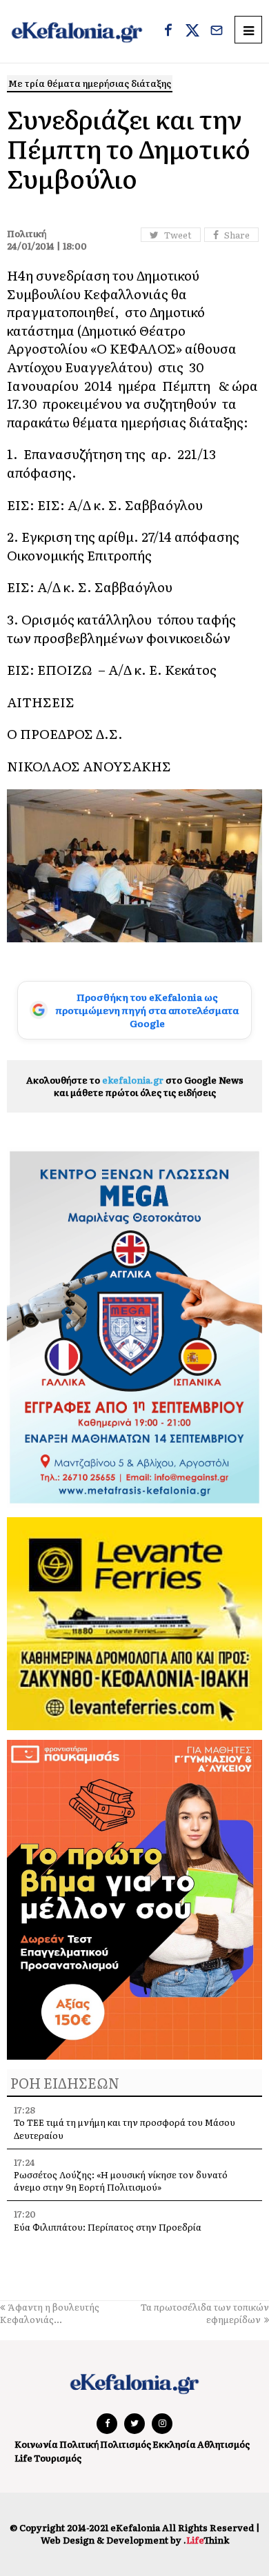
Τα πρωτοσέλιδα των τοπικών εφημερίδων (205, 2313)
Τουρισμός (58, 2458)
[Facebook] (168, 32)
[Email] (217, 32)
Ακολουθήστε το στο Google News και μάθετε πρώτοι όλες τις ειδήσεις (135, 1086)
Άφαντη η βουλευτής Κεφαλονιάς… (50, 2313)
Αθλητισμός (223, 2444)
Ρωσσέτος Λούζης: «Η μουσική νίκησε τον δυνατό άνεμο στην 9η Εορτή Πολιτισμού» (121, 2181)
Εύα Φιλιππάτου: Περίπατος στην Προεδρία (109, 2227)
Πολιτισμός (126, 2444)
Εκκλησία (174, 2444)
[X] (192, 32)
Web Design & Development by (135, 2540)
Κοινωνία (36, 2444)
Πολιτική (79, 2444)
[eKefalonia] (77, 31)
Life (23, 2458)
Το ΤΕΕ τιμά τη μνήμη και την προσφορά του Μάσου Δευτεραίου (124, 2128)
